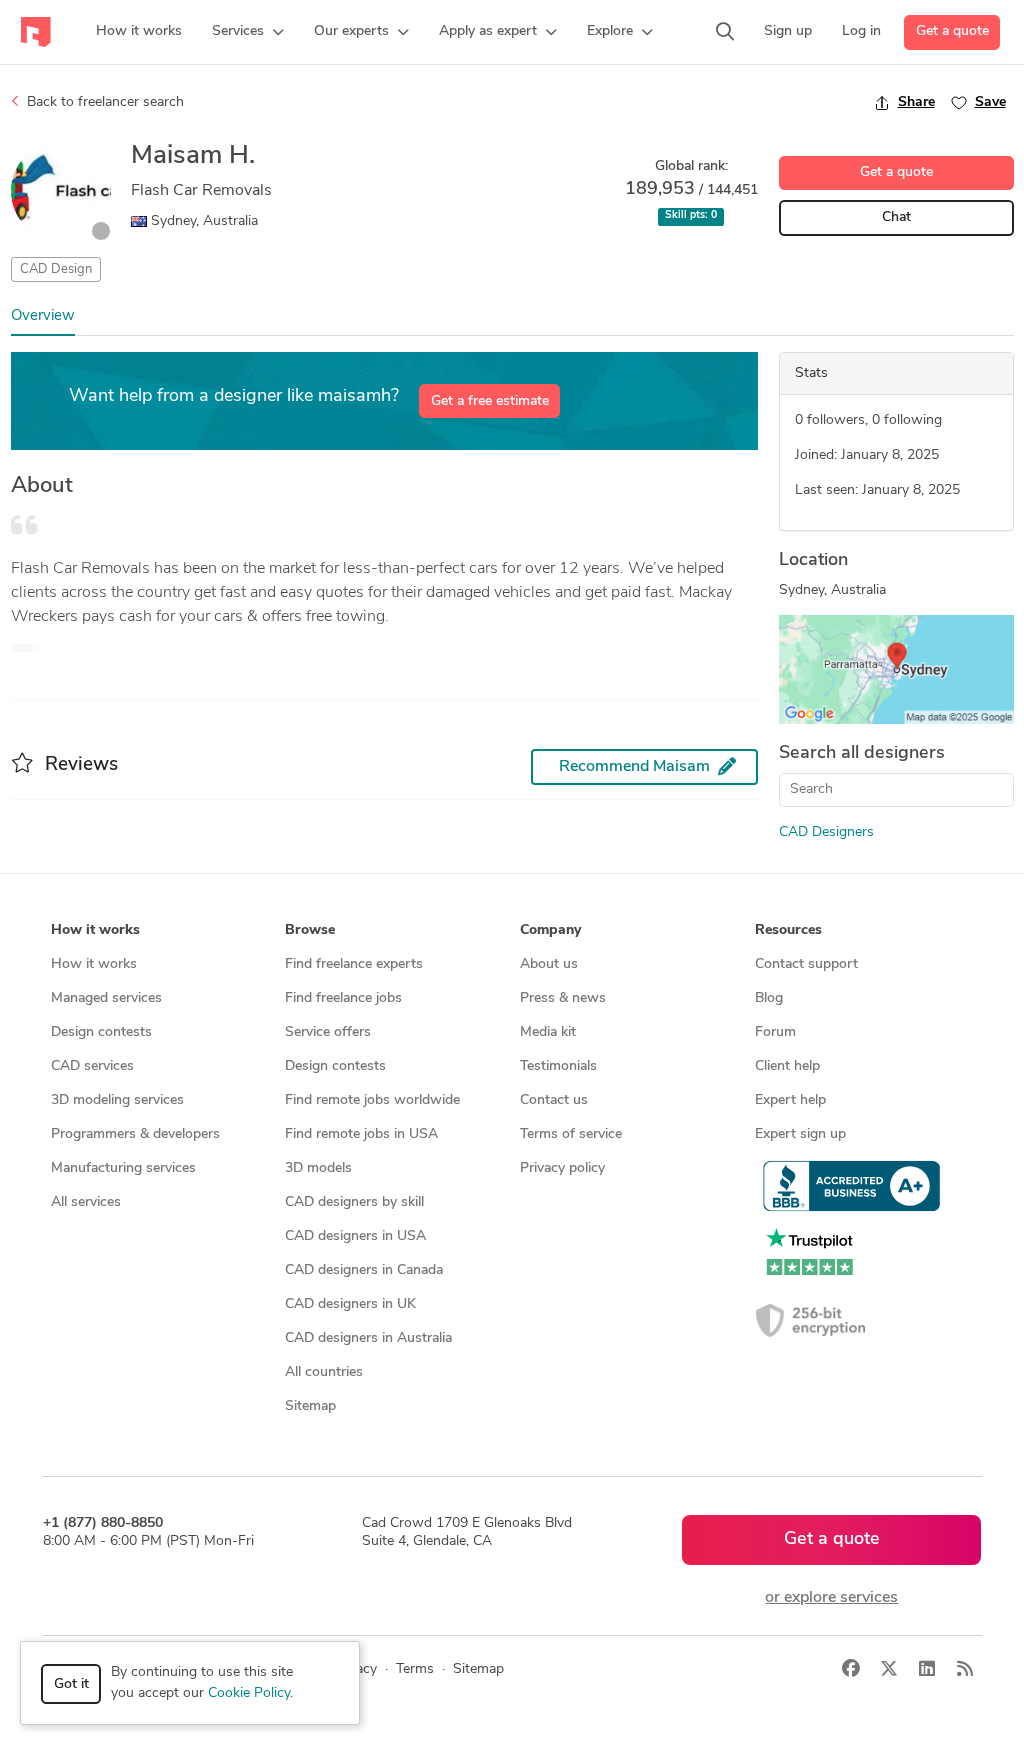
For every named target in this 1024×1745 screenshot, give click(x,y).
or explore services (831, 1598)
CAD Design (56, 269)
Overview (43, 316)
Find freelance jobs (343, 998)
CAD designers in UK (350, 1304)
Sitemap (310, 1406)
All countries (324, 1372)
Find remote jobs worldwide (372, 1100)
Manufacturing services (123, 1168)
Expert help (790, 1100)
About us (549, 964)
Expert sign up (800, 1134)
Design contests (101, 1032)
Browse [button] (310, 930)
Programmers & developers (135, 1134)
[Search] (725, 32)
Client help (787, 1066)
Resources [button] (788, 930)
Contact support (806, 964)
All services (86, 1202)
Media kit (548, 1032)
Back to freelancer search (103, 102)
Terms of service (571, 1134)
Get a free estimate (490, 401)
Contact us (554, 1100)
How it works (94, 964)
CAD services (92, 1066)
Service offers (328, 1032)
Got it (71, 1684)
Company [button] (550, 930)
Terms (415, 1669)
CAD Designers (826, 832)
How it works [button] (95, 930)
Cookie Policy (249, 1693)
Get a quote (952, 31)
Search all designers (862, 754)
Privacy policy (562, 1168)
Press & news (563, 998)
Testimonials (558, 1066)
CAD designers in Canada (364, 1270)
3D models (318, 1168)
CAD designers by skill (354, 1202)
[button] (248, 32)
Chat (896, 217)
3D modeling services (117, 1100)
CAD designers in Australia (368, 1338)
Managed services (106, 998)
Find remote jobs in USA (361, 1134)
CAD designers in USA (355, 1236)
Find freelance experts (354, 964)
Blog (769, 998)
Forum (775, 1032)
